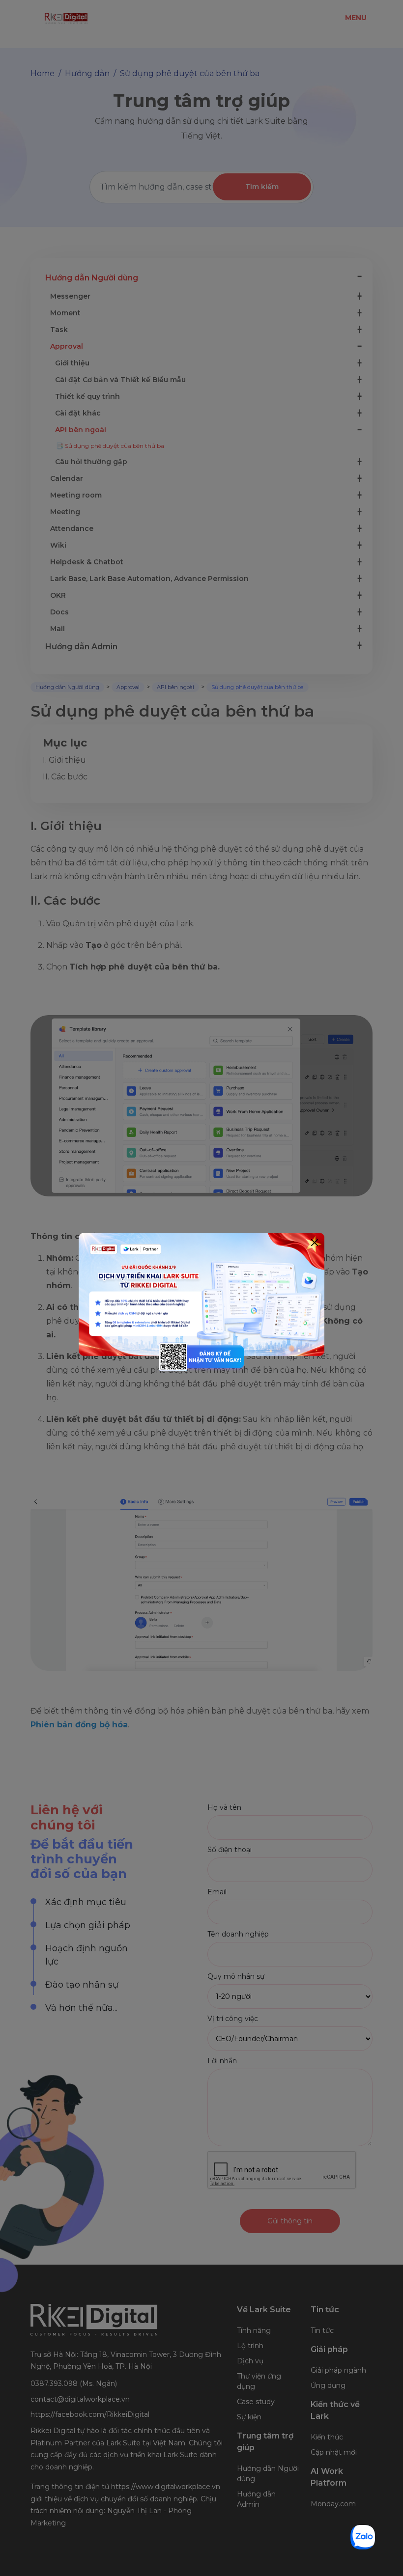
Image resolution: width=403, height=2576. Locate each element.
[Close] (314, 1243)
